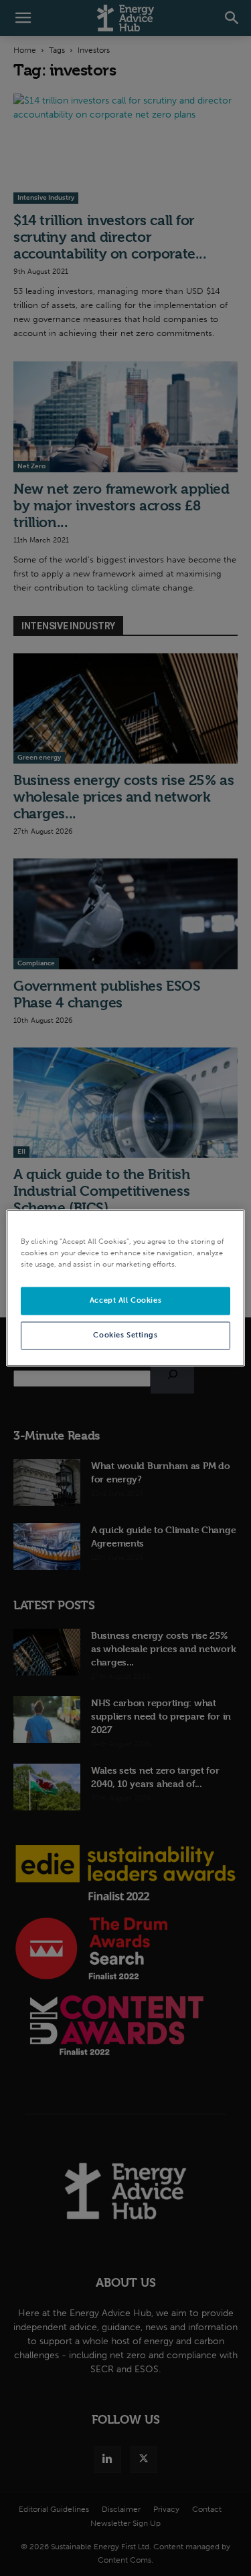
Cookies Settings (125, 1335)
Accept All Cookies (125, 1301)
